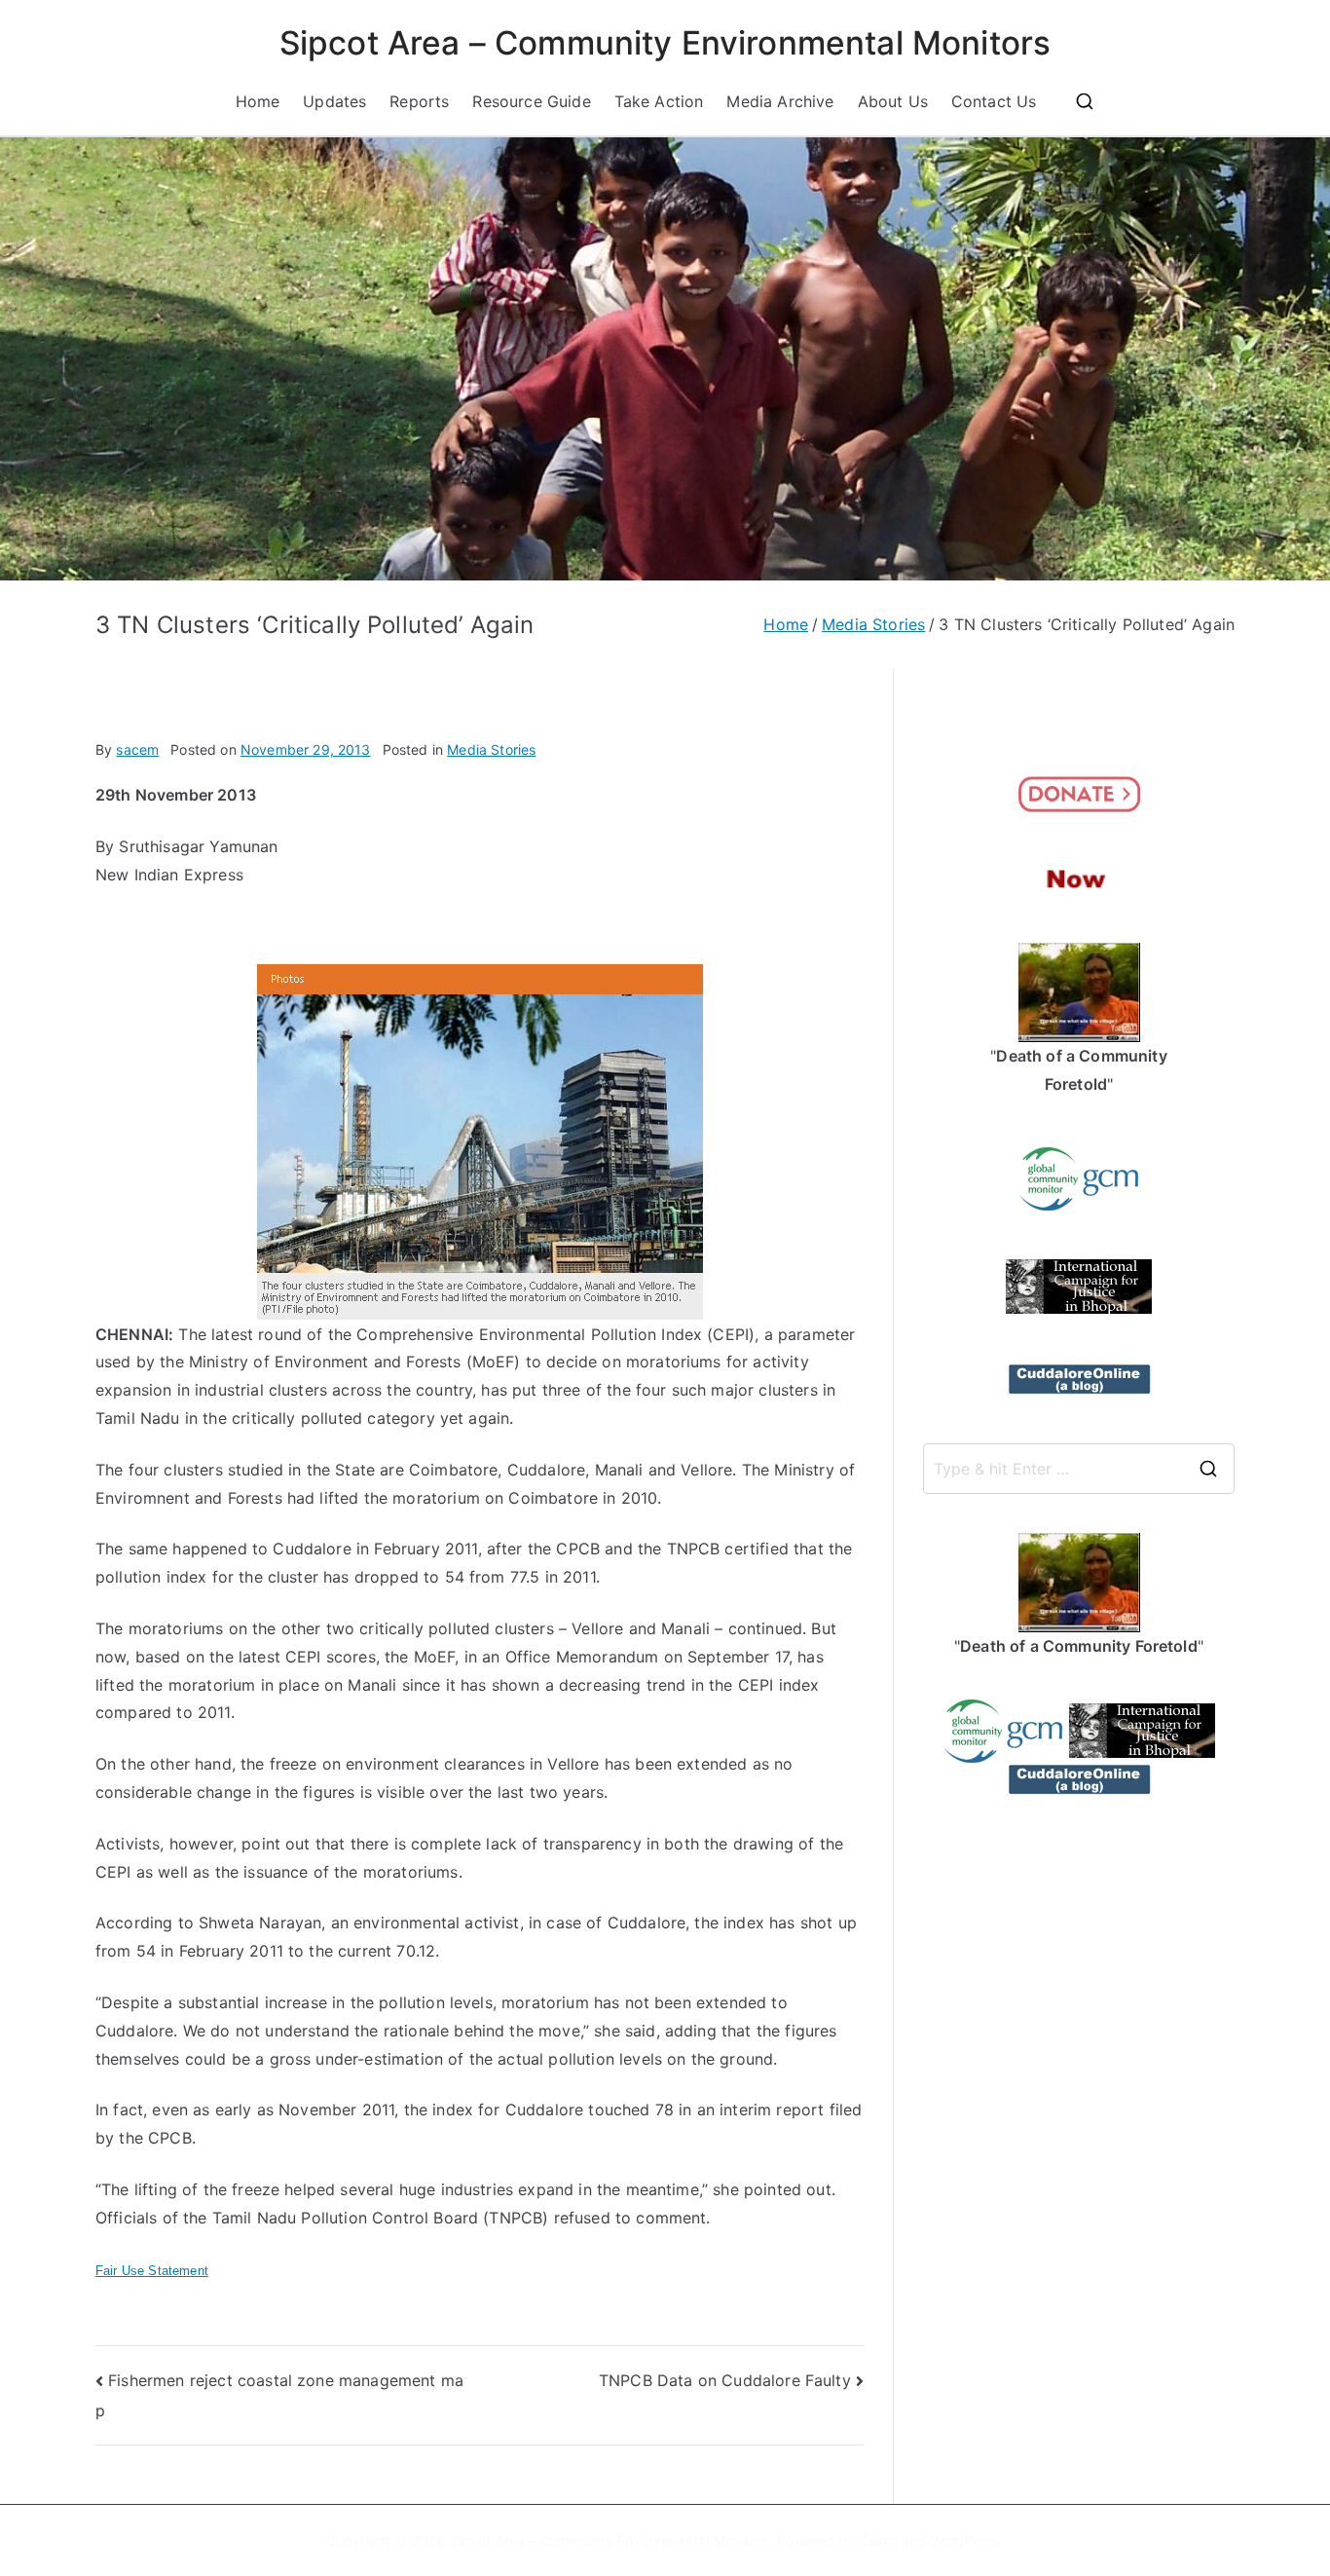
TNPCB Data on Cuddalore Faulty (725, 2380)
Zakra (879, 2540)
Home (258, 101)
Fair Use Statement (152, 2271)
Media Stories (491, 749)
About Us (893, 101)
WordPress (965, 2540)
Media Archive (780, 101)
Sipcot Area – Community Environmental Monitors (665, 43)
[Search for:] (1079, 1469)
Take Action (659, 101)
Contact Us (994, 101)
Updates (334, 101)
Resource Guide (531, 101)
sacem (137, 749)
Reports (419, 101)
